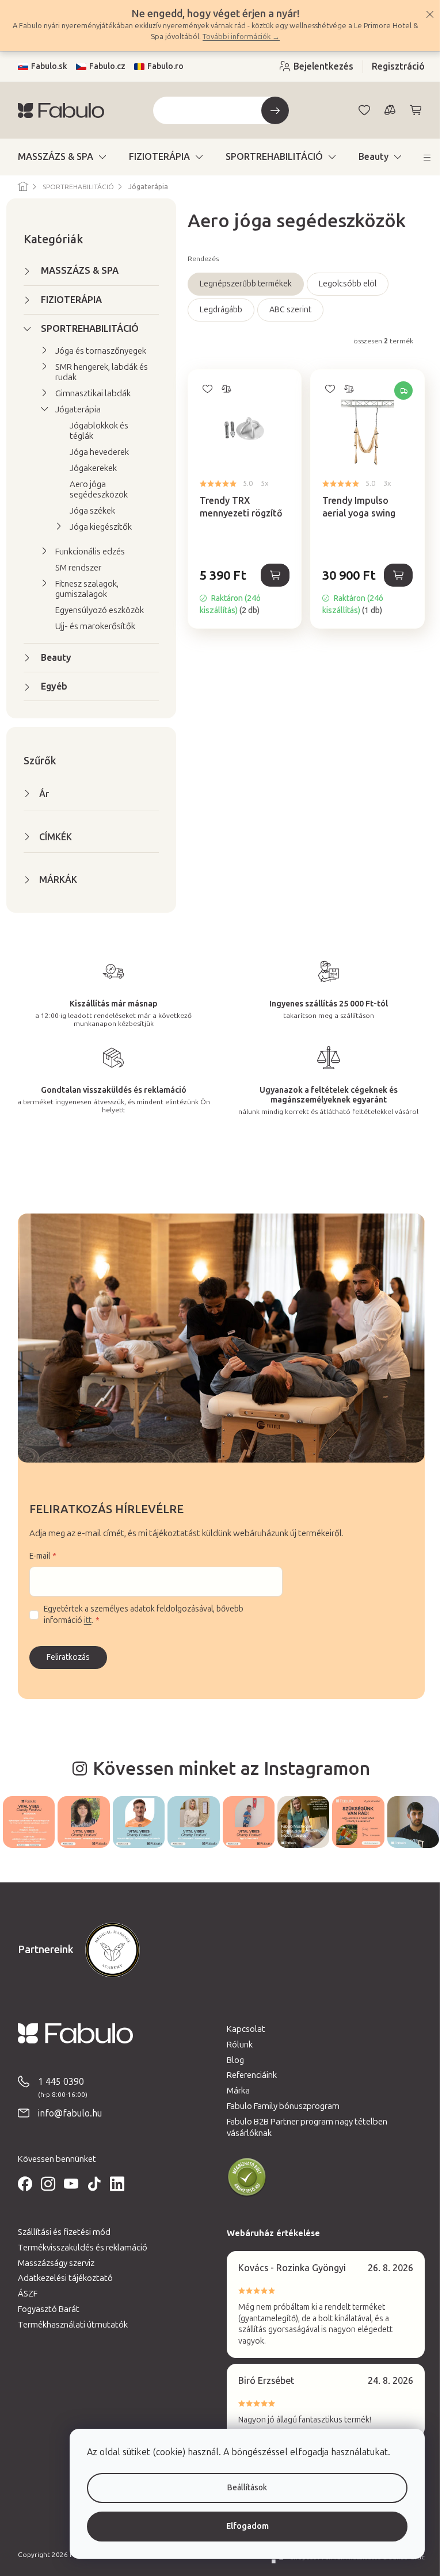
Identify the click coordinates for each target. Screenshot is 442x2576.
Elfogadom (239, 2526)
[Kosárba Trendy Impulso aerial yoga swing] (394, 575)
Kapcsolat (242, 2028)
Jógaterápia (73, 409)
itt (83, 1620)
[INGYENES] (363, 424)
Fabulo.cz (103, 66)
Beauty (52, 658)
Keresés (270, 110)
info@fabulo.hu (65, 2112)
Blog (231, 2059)
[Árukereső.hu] (243, 2176)
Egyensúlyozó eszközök (95, 610)
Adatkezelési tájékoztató (61, 2278)
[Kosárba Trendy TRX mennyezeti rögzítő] (271, 575)
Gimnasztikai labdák (88, 393)
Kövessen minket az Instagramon (227, 1769)
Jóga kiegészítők (96, 527)
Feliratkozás (64, 1657)
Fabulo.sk (45, 66)
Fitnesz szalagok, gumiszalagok (82, 589)
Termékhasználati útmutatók (68, 2324)
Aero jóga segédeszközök (94, 489)
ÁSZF (23, 2292)
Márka (234, 2089)
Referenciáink (248, 2074)
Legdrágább (216, 310)
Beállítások (239, 2488)
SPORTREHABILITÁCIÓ (85, 329)
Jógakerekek (89, 468)
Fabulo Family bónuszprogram (279, 2105)
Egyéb (49, 686)
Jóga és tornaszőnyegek (96, 351)
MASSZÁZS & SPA (75, 271)
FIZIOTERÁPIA (67, 300)
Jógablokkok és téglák (94, 431)
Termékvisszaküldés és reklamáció (78, 2246)
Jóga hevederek (95, 452)
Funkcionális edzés (85, 552)
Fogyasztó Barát (44, 2308)
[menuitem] (57, 157)
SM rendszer (74, 568)
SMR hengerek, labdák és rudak (97, 372)
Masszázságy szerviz (52, 2262)
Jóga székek (88, 511)
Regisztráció (394, 66)
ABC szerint (286, 310)
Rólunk (236, 2043)
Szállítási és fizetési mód (60, 2231)
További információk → (240, 37)
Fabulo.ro (161, 66)
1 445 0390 (56, 2081)
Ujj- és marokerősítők (91, 626)
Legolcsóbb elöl (343, 284)
